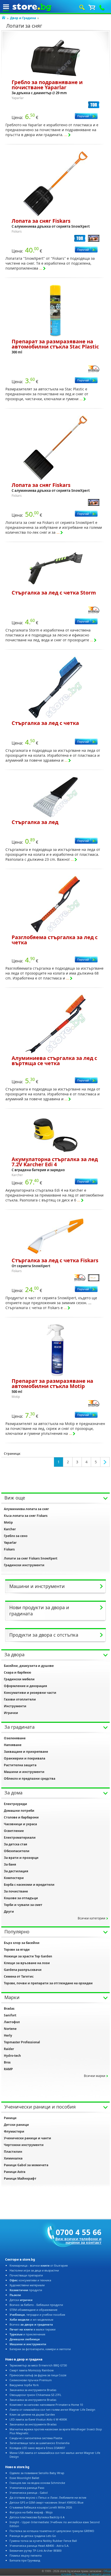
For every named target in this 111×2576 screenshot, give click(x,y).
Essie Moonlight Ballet (24, 2478)
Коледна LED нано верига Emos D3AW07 (37, 2448)
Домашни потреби (19, 1811)
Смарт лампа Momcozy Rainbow (32, 2370)
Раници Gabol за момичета (26, 2165)
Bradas (9, 2009)
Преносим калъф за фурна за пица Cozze (38, 2375)
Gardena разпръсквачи (23, 1970)
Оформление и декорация (25, 1686)
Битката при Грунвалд (25, 2560)
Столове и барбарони (21, 1817)
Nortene (10, 2029)
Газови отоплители (20, 1699)
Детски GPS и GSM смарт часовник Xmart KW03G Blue (46, 2502)
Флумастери (14, 2131)
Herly (8, 2035)
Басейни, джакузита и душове (29, 1666)
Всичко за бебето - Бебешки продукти (36, 2305)
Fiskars (9, 1549)
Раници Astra (15, 2172)
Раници (10, 2118)
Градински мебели (19, 1679)
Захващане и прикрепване (26, 1752)
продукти (26, 2290)
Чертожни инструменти (24, 2145)
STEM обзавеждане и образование (33, 2310)
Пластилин (13, 2152)
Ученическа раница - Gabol (29, 2493)
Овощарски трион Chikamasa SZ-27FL (35, 2395)
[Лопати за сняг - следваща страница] (105, 1462)
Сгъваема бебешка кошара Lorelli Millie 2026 (41, 2507)
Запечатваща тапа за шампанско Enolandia (39, 2443)
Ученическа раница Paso (27, 2488)
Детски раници (16, 2125)
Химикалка (13, 2158)
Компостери (14, 1878)
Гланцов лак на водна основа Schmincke (37, 2483)
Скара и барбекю (18, 1672)
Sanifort (10, 2015)
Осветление (14, 1831)
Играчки (11, 1713)
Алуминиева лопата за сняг (26, 1509)
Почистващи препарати (26, 2275)
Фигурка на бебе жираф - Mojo (31, 2512)
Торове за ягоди (17, 1950)
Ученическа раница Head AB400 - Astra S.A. (39, 2546)
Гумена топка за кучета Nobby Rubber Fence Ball (43, 2541)
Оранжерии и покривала (25, 1758)
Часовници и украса (20, 1824)
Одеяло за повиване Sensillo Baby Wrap (37, 2473)
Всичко (31, 2324)
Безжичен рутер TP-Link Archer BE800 (35, 2551)
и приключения (27, 2334)
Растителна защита (20, 1765)
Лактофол (12, 2022)
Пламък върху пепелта (26, 2555)
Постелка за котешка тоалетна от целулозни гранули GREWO (52, 2531)
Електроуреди (15, 1804)
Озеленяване (15, 1738)
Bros (7, 2062)
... (66, 135)
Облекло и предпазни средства (30, 1779)
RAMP (8, 2069)
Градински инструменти (24, 1565)
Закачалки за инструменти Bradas (33, 2424)
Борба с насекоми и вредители (29, 1885)
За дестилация (16, 1871)
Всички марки (95, 2076)
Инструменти (15, 1706)
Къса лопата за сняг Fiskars (26, 1516)
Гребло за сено (16, 1536)
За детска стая (15, 1844)
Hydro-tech (12, 2056)
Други (9, 1911)
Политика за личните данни (92, 2574)
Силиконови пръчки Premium (31, 2380)
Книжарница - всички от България (39, 2265)
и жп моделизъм (31, 2319)
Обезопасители (17, 1851)
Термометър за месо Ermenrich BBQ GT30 (38, 2365)
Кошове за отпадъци (21, 1898)
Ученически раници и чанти (27, 2138)
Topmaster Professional (22, 2042)
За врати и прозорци (21, 1858)
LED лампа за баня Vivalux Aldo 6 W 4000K (38, 2419)
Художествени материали (27, 2285)
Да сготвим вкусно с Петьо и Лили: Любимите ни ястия (48, 2497)
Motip (8, 1522)
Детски (21, 2300)
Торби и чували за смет (23, 1905)
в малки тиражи (33, 2329)
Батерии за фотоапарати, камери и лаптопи (40, 2349)
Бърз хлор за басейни (22, 1943)
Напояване (13, 1745)
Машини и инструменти (24, 1772)
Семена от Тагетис (19, 1976)
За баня (10, 1864)
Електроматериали (20, 1838)
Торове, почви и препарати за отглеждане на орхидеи (48, 1983)
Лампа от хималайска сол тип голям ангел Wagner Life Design (52, 2410)
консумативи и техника (30, 2280)
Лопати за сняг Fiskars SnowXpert (31, 1558)
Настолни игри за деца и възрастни (34, 2270)
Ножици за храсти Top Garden (28, 1956)
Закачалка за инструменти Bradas (33, 2390)
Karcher (10, 1529)
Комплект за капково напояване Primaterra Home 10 (46, 2405)
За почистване (16, 1891)
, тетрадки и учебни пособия (37, 2315)
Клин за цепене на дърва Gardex (32, 2414)
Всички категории (92, 1918)
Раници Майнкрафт (20, 2178)
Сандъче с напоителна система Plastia (36, 2438)
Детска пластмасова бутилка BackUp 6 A (37, 2517)
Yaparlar (10, 1543)
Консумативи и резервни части (30, 1693)
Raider (9, 2049)
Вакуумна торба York (24, 2385)
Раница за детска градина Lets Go (33, 2536)
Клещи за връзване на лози (27, 1963)
